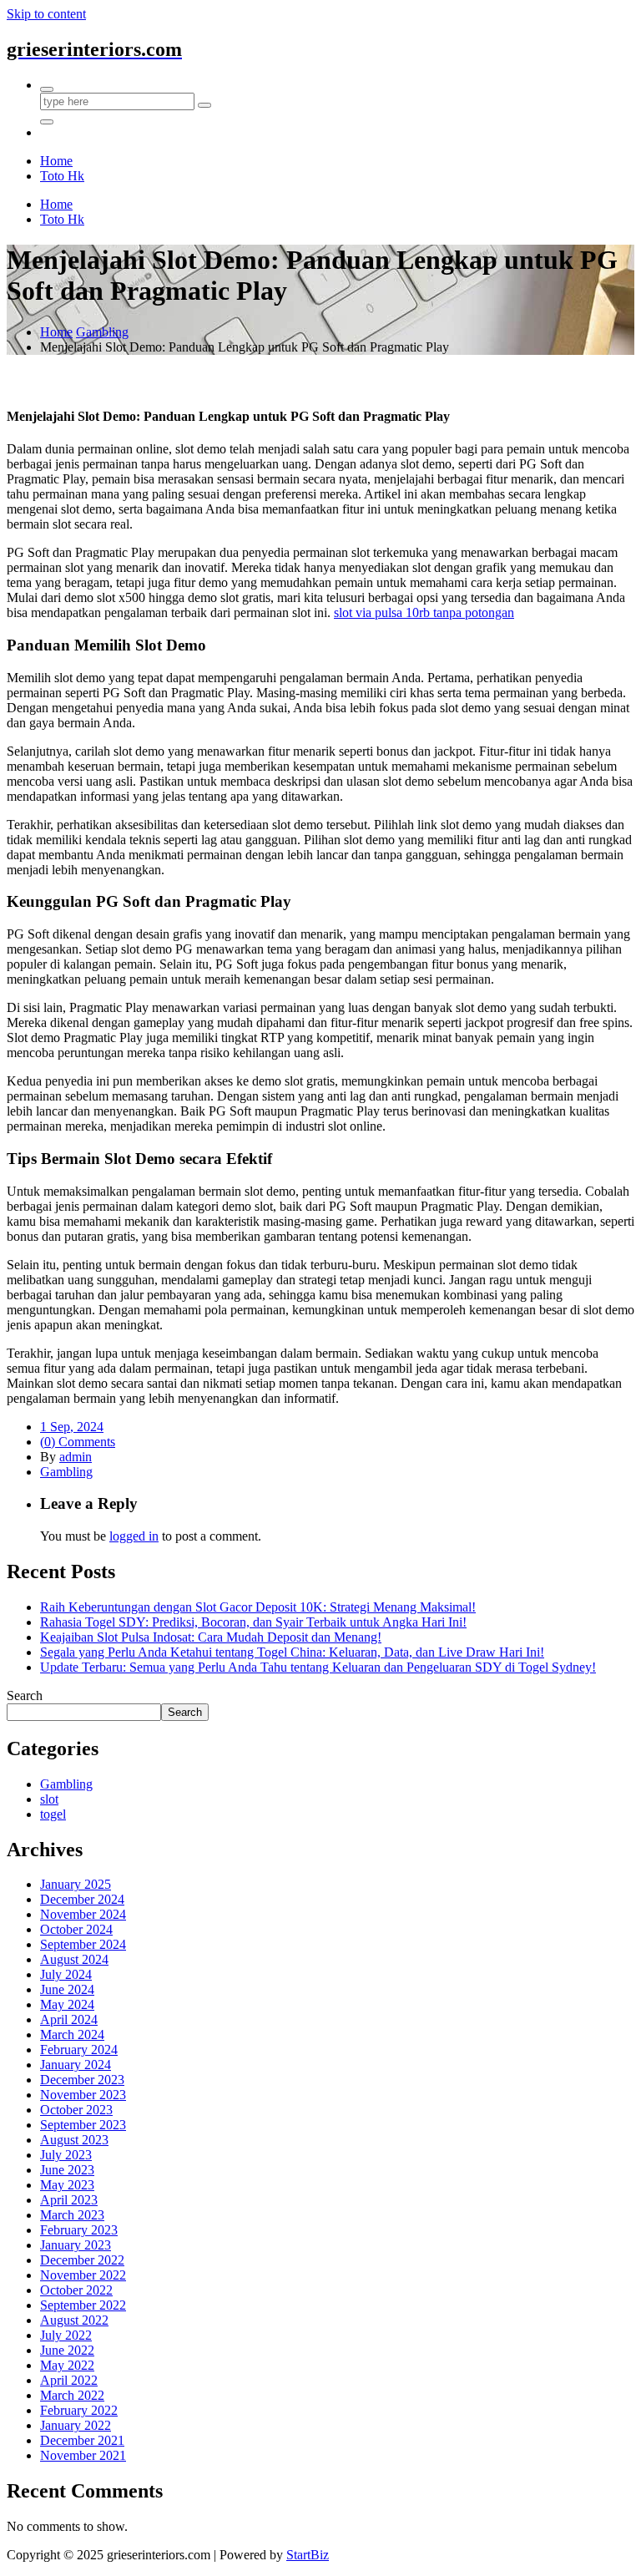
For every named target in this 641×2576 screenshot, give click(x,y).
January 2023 (76, 2245)
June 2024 (67, 1989)
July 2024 (66, 1974)
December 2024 (82, 1899)
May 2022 (67, 2365)
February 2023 (79, 2230)
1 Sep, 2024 (72, 1427)
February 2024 (79, 2050)
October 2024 (76, 1929)
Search (25, 1695)
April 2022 (69, 2380)
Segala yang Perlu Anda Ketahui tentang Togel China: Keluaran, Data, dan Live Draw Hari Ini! (292, 1652)
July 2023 (66, 2155)
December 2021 (82, 2440)
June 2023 (67, 2170)
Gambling (102, 332)
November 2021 (83, 2455)
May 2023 (67, 2185)
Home (56, 332)
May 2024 (67, 2004)
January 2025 (76, 1884)
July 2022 (66, 2335)
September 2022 (83, 2305)
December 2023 (82, 2080)
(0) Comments (78, 1442)
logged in (134, 1536)
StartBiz (308, 2555)
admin (76, 1457)
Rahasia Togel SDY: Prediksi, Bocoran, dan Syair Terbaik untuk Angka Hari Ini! (253, 1622)
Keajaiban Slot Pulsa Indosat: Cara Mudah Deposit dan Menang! (211, 1637)
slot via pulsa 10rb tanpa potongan (424, 612)
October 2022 (76, 2290)
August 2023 (74, 2140)
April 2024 (69, 2019)
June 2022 (67, 2350)
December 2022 (82, 2260)
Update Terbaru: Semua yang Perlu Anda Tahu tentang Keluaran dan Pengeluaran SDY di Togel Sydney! (318, 1667)
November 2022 (83, 2275)
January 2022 (76, 2425)
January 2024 (76, 2065)
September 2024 (83, 1944)
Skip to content (46, 14)
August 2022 (74, 2320)
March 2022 (72, 2395)
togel (53, 1814)
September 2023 (83, 2125)
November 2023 (83, 2095)
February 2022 (79, 2410)
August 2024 (74, 1959)
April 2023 (69, 2200)
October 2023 (76, 2110)
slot (49, 1799)
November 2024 (83, 1914)
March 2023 (72, 2215)
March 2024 (72, 2034)
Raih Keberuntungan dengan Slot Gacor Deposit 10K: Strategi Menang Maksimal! (258, 1607)
